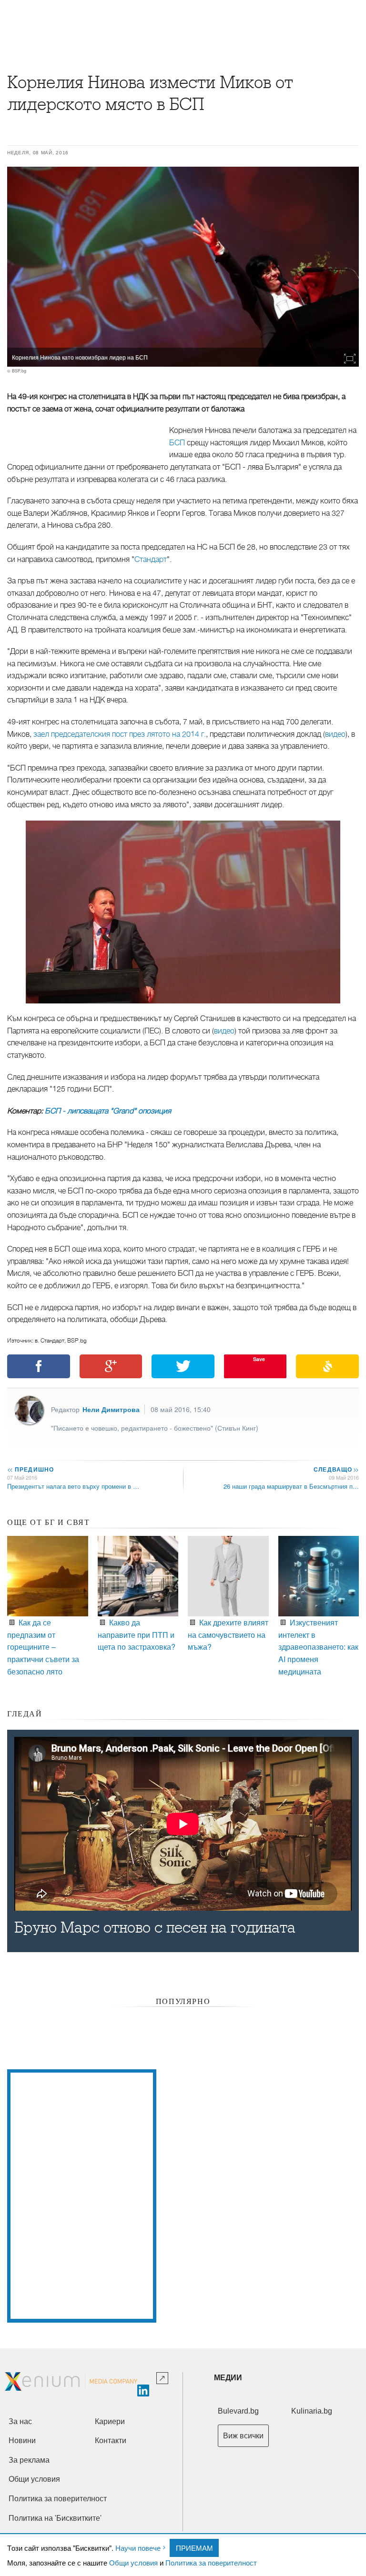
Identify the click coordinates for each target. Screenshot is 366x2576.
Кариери (110, 2421)
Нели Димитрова (111, 1409)
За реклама (29, 2460)
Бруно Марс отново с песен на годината (155, 1928)
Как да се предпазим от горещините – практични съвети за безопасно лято (43, 1647)
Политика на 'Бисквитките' (55, 2518)
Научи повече (138, 2548)
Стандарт (151, 560)
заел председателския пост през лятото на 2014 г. (120, 734)
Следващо (336, 1469)
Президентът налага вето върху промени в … (73, 1486)
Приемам (194, 2548)
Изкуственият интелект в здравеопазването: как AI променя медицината (318, 1647)
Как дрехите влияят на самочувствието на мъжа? (228, 1634)
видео (335, 734)
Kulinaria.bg (312, 2411)
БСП (177, 443)
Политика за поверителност (211, 2562)
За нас (20, 2421)
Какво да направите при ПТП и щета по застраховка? (137, 1634)
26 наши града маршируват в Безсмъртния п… (291, 1486)
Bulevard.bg (238, 2411)
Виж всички (243, 2436)
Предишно (30, 1469)
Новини (22, 2441)
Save (259, 1359)
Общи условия (133, 2562)
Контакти (111, 2441)
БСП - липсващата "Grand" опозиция (108, 1111)
